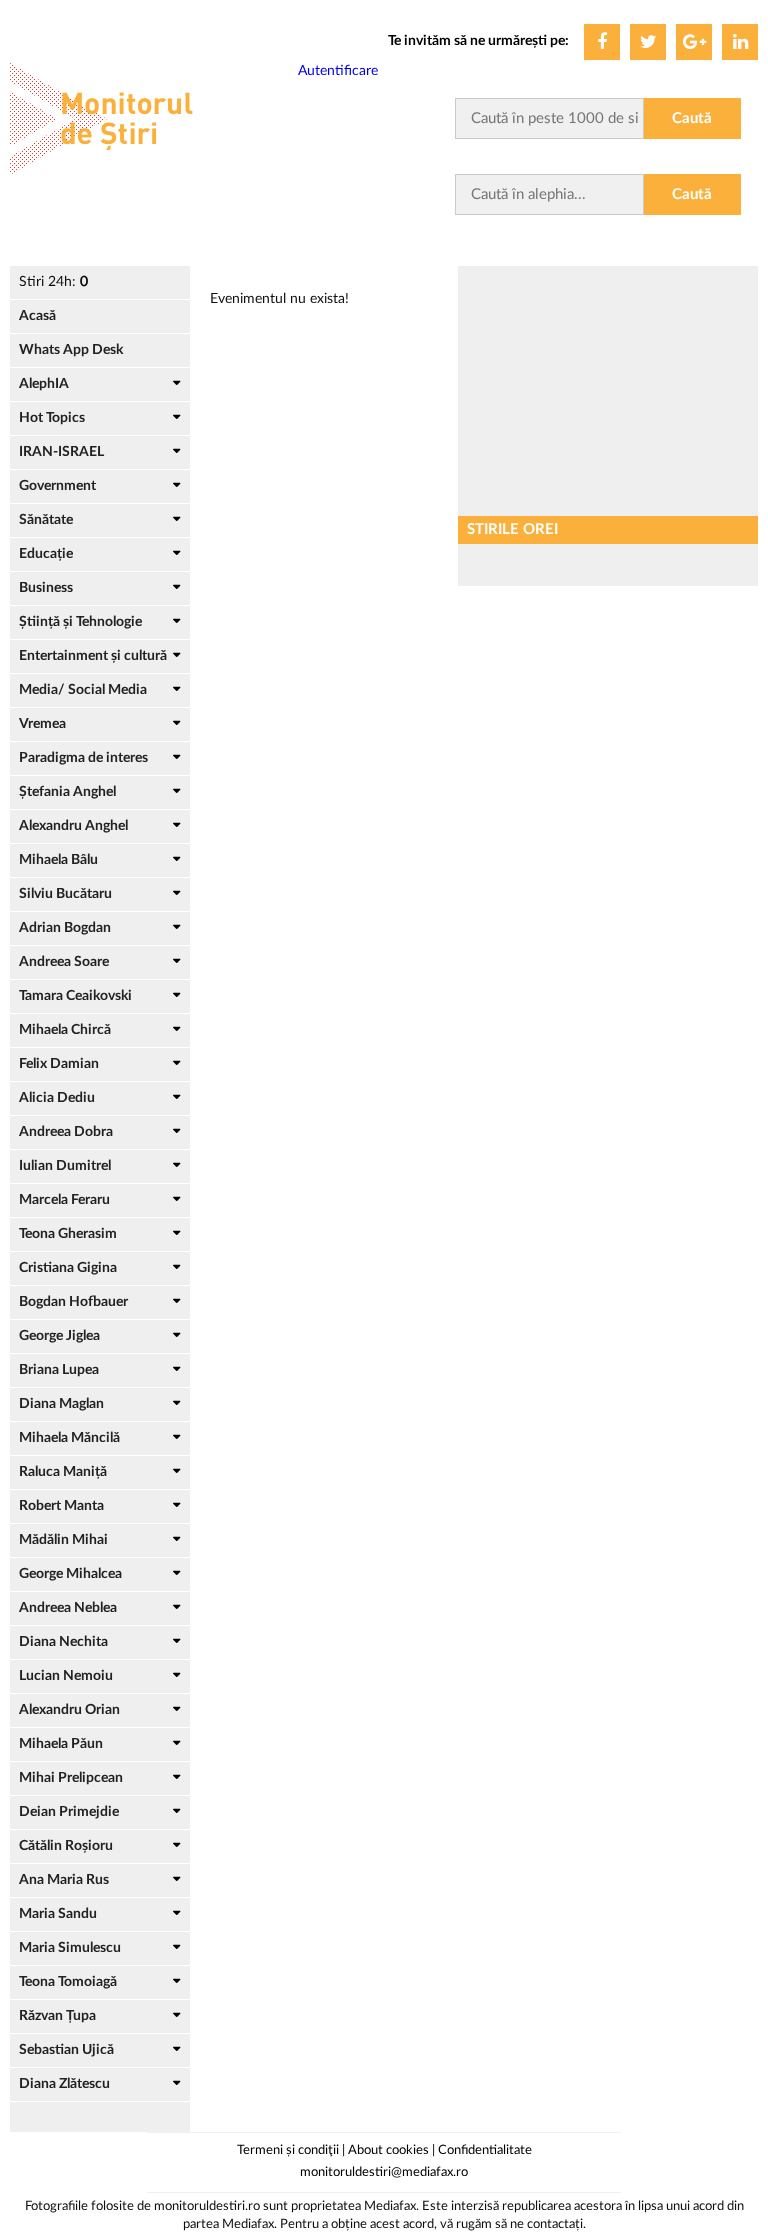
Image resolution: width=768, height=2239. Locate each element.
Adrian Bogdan (65, 928)
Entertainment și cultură (93, 656)
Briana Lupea (59, 1370)
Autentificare (338, 71)
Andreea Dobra (66, 1132)
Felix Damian (59, 1064)
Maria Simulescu (70, 1948)
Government (57, 486)
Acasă (37, 316)
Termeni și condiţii (288, 2150)
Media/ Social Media (83, 690)
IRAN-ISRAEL (61, 452)
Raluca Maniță (63, 1472)
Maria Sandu (58, 1914)
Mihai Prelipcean (71, 1778)
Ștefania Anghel (67, 792)
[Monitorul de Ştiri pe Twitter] (648, 42)
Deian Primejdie (69, 1812)
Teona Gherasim (68, 1234)
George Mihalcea (70, 1574)
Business (46, 588)
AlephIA (44, 384)
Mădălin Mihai (63, 1540)
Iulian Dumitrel (65, 1166)
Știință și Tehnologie (80, 622)
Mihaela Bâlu (58, 860)
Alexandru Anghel (73, 826)
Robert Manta (61, 1506)
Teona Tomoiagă (68, 1982)
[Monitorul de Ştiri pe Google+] (694, 42)
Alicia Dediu (57, 1098)
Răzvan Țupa (57, 2016)
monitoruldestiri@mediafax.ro (384, 2172)
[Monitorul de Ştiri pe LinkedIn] (740, 42)
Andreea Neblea (68, 1608)
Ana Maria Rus (64, 1880)
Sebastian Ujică (66, 2050)
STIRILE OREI (512, 529)
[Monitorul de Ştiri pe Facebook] (602, 42)
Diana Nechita (63, 1642)
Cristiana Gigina (68, 1268)
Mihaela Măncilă (69, 1438)
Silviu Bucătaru (65, 894)
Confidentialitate (485, 2150)
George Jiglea (59, 1336)
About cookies (388, 2150)
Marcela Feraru (64, 1200)
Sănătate (46, 520)
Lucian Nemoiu (66, 1676)
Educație (46, 554)
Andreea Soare (64, 962)
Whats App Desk (71, 350)
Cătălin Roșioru (66, 1846)
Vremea (42, 724)
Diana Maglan (61, 1404)
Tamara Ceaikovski (75, 996)
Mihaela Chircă (65, 1030)
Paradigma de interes (83, 758)
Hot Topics (52, 418)
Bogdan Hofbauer (73, 1302)
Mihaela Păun (61, 1744)
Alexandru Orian (69, 1710)
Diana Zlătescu (64, 2084)
